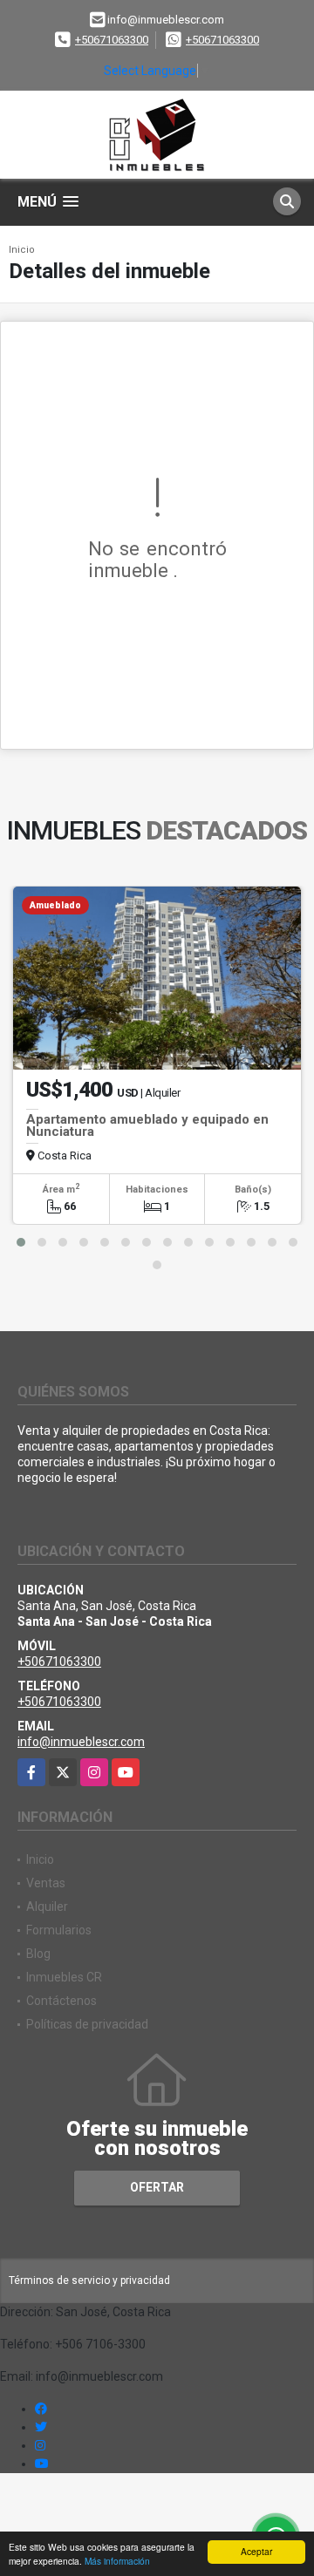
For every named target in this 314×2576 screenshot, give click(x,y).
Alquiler (47, 1907)
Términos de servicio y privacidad (89, 2280)
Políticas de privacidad (87, 2024)
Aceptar (256, 2551)
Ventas (46, 1883)
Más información (117, 2561)
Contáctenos (61, 2001)
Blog (38, 1954)
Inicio (22, 250)
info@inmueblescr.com (81, 1742)
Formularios (59, 1930)
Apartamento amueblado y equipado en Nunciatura (147, 1125)
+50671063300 (112, 40)
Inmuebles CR (64, 1977)
